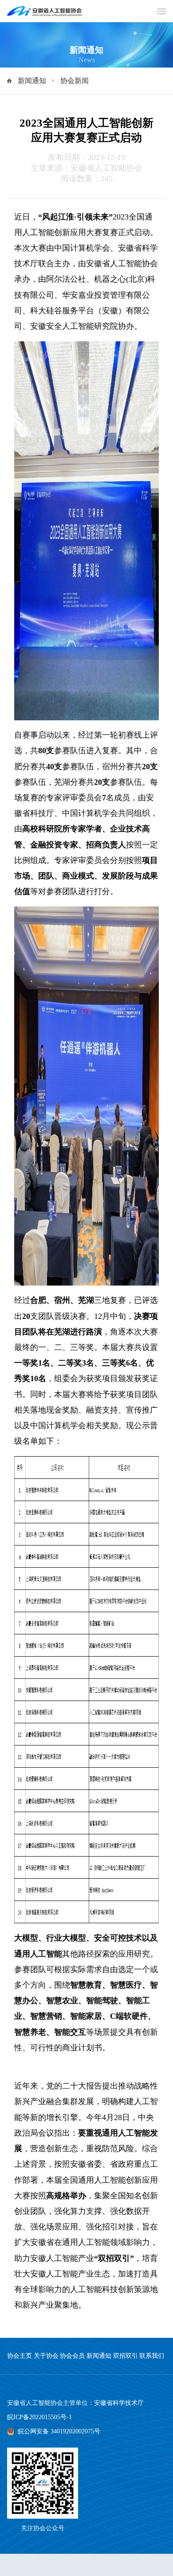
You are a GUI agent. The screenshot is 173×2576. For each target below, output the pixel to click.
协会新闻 (75, 81)
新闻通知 (32, 81)
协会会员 (72, 2356)
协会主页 (20, 2356)
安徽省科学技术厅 (119, 2403)
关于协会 (46, 2356)
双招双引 (126, 2356)
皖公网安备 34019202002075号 (59, 2431)
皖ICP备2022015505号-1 (39, 2417)
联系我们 (152, 2356)
